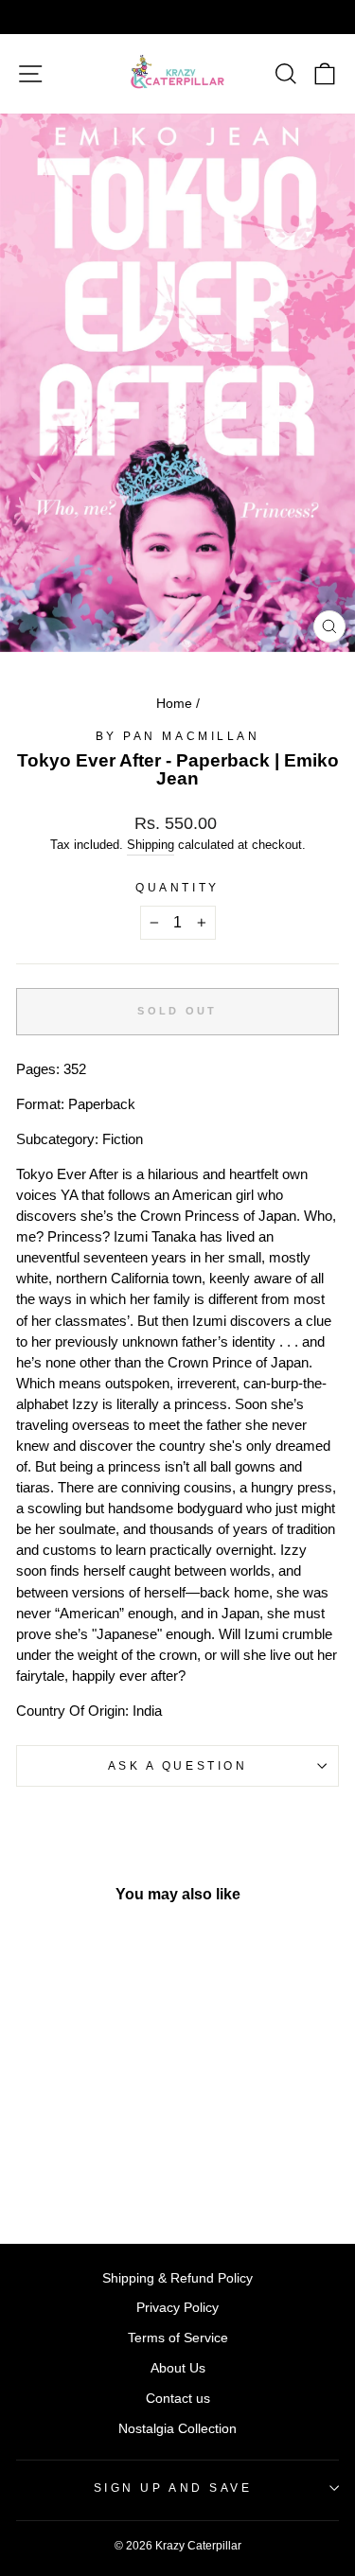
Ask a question (177, 1765)
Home (174, 704)
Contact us (178, 2399)
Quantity (177, 887)
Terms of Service (178, 2338)
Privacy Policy (177, 2308)
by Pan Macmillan (178, 736)
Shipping (151, 845)
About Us (178, 2368)
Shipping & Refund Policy (177, 2278)
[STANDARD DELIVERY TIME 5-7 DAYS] (177, 17)
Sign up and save (173, 2488)
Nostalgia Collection (177, 2429)
